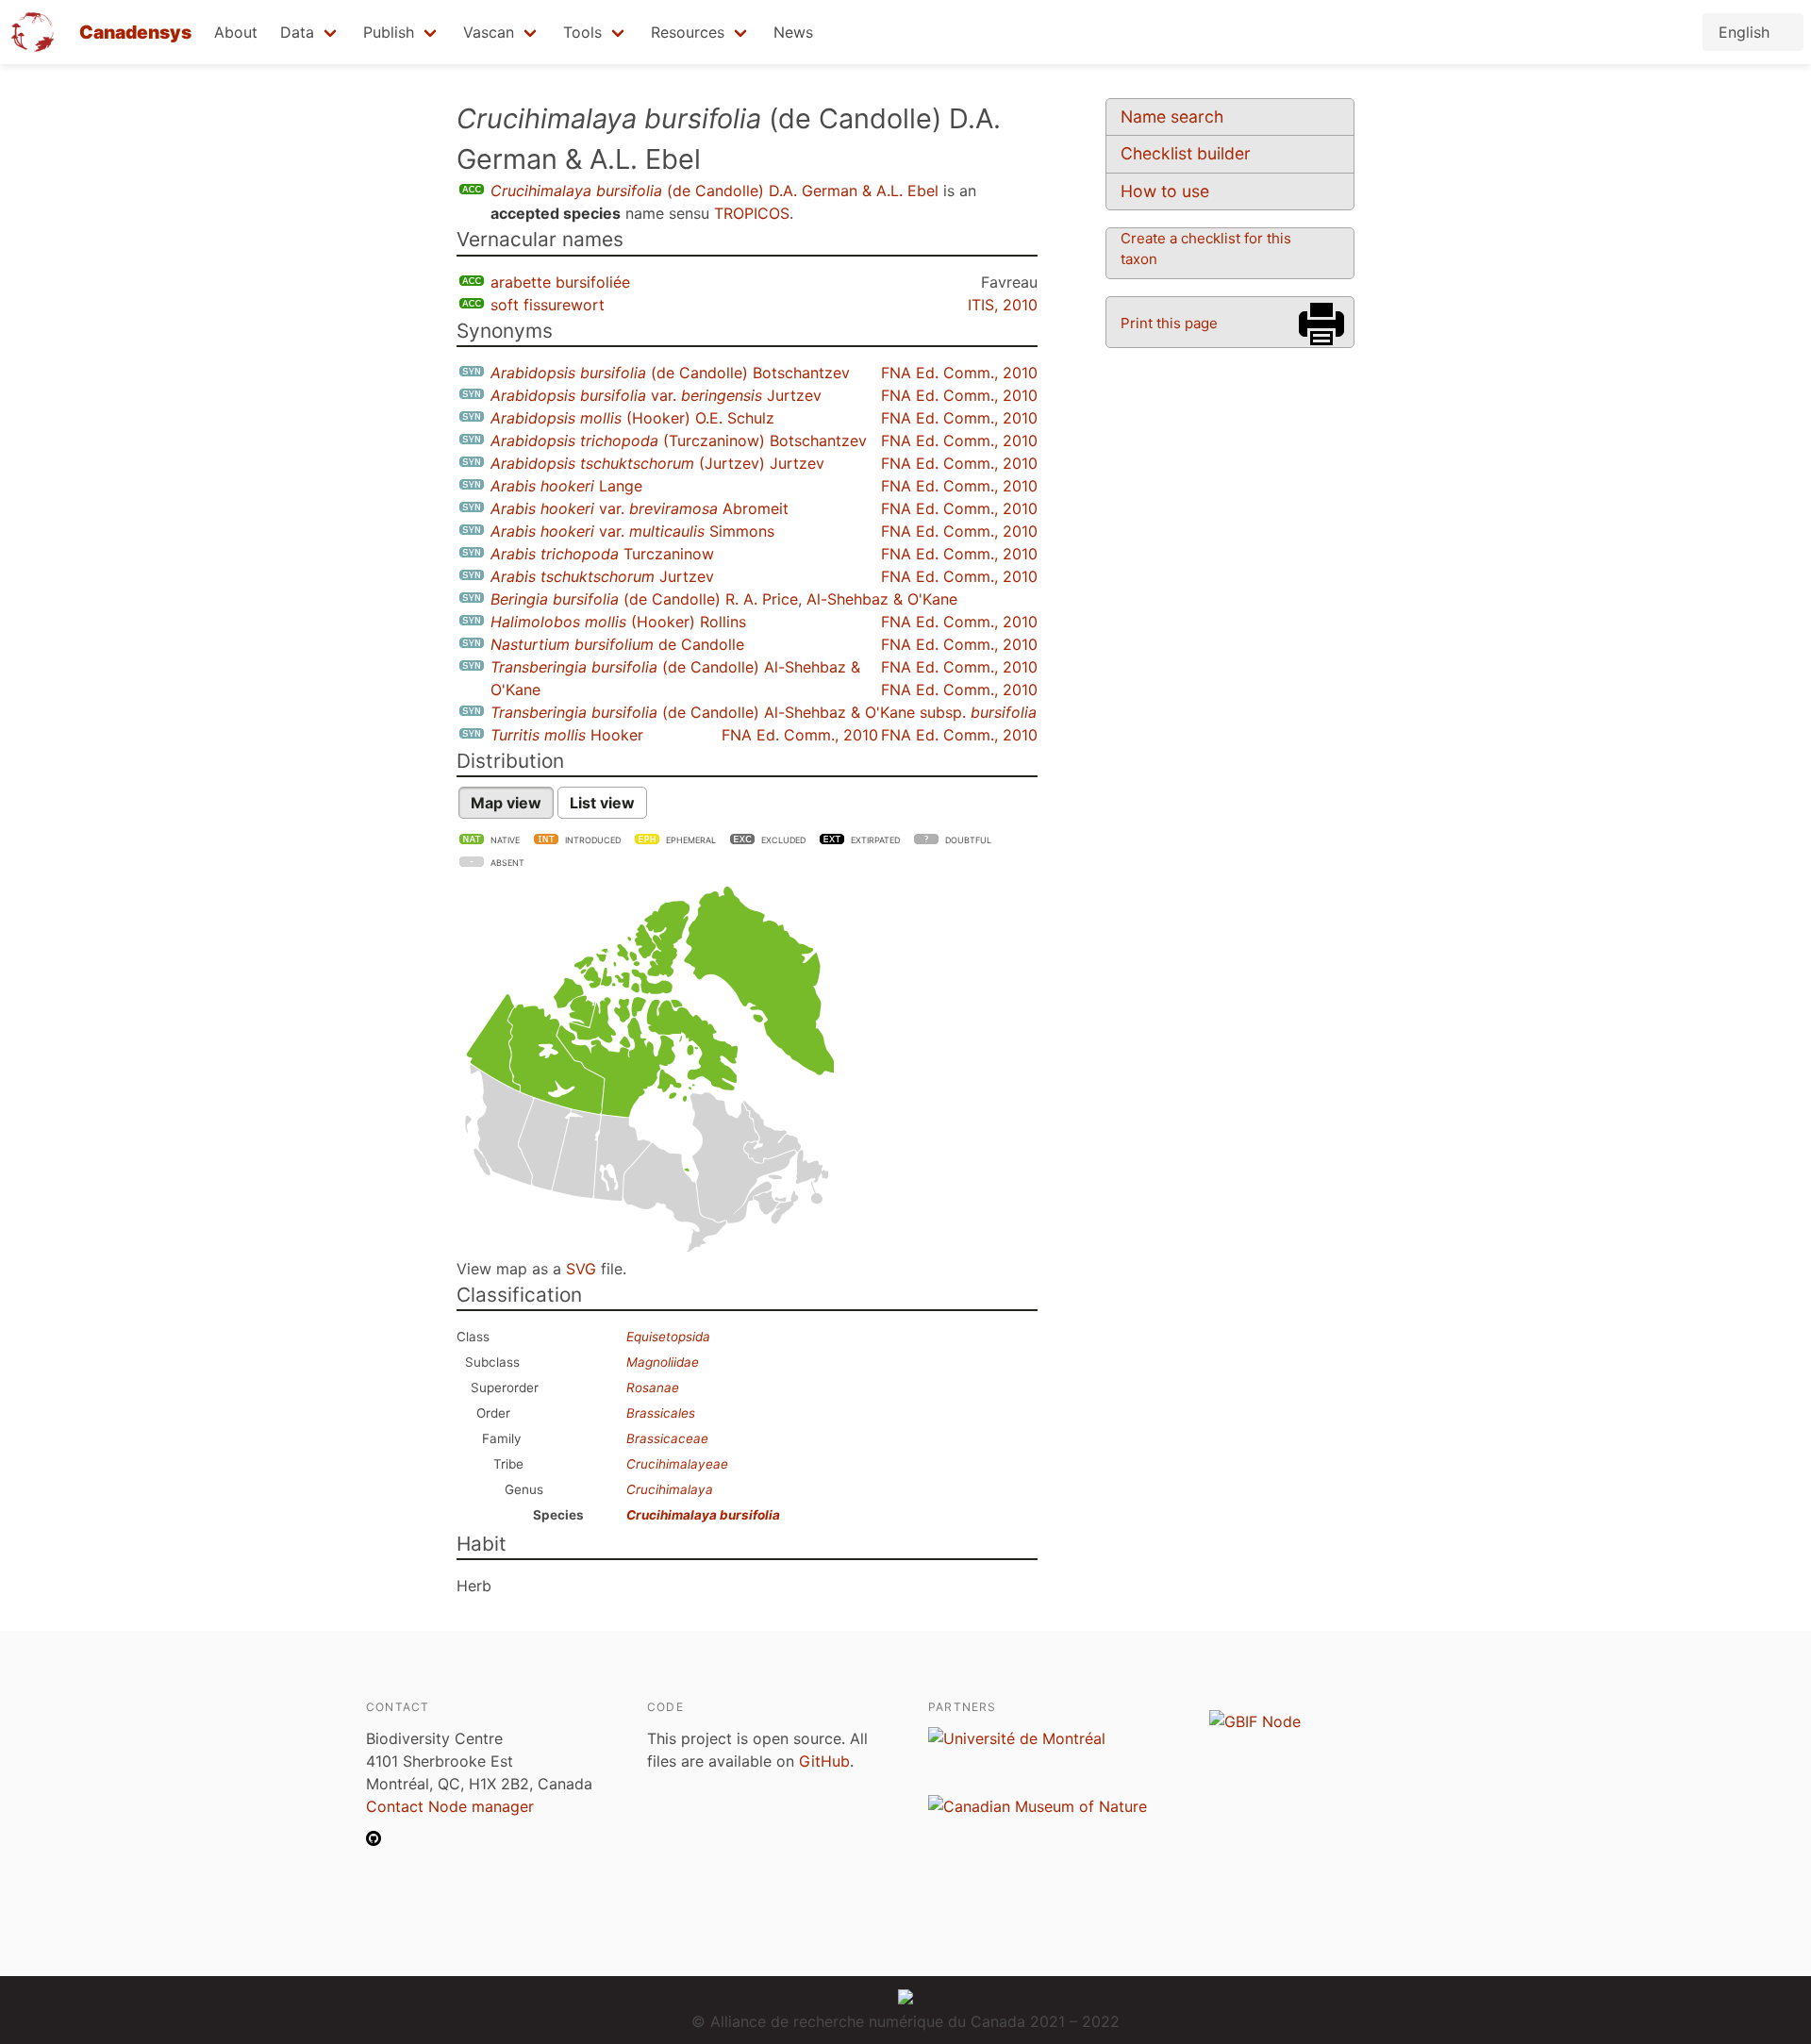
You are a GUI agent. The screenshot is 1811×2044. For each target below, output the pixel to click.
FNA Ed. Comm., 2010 (959, 373)
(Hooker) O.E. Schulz (632, 418)
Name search (1172, 116)
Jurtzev (602, 576)
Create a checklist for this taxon (1206, 249)
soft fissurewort (548, 305)
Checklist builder (1186, 153)
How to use (1165, 191)
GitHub (824, 1761)
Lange (566, 486)
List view (602, 803)
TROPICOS (752, 213)
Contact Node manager (450, 1806)
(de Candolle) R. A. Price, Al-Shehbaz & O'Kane (724, 599)
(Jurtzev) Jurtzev (657, 463)
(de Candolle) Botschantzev (670, 373)
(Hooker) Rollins (618, 622)
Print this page (1169, 323)
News (793, 32)
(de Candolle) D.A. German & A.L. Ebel (714, 191)
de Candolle (617, 644)
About (236, 32)
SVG (581, 1269)
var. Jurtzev (656, 395)
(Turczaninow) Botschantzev (679, 440)
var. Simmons (632, 531)
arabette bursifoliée (560, 282)
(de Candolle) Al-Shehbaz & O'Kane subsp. (764, 712)
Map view (506, 803)
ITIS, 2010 (1003, 305)
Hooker (567, 735)
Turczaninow (602, 554)
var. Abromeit (640, 508)
